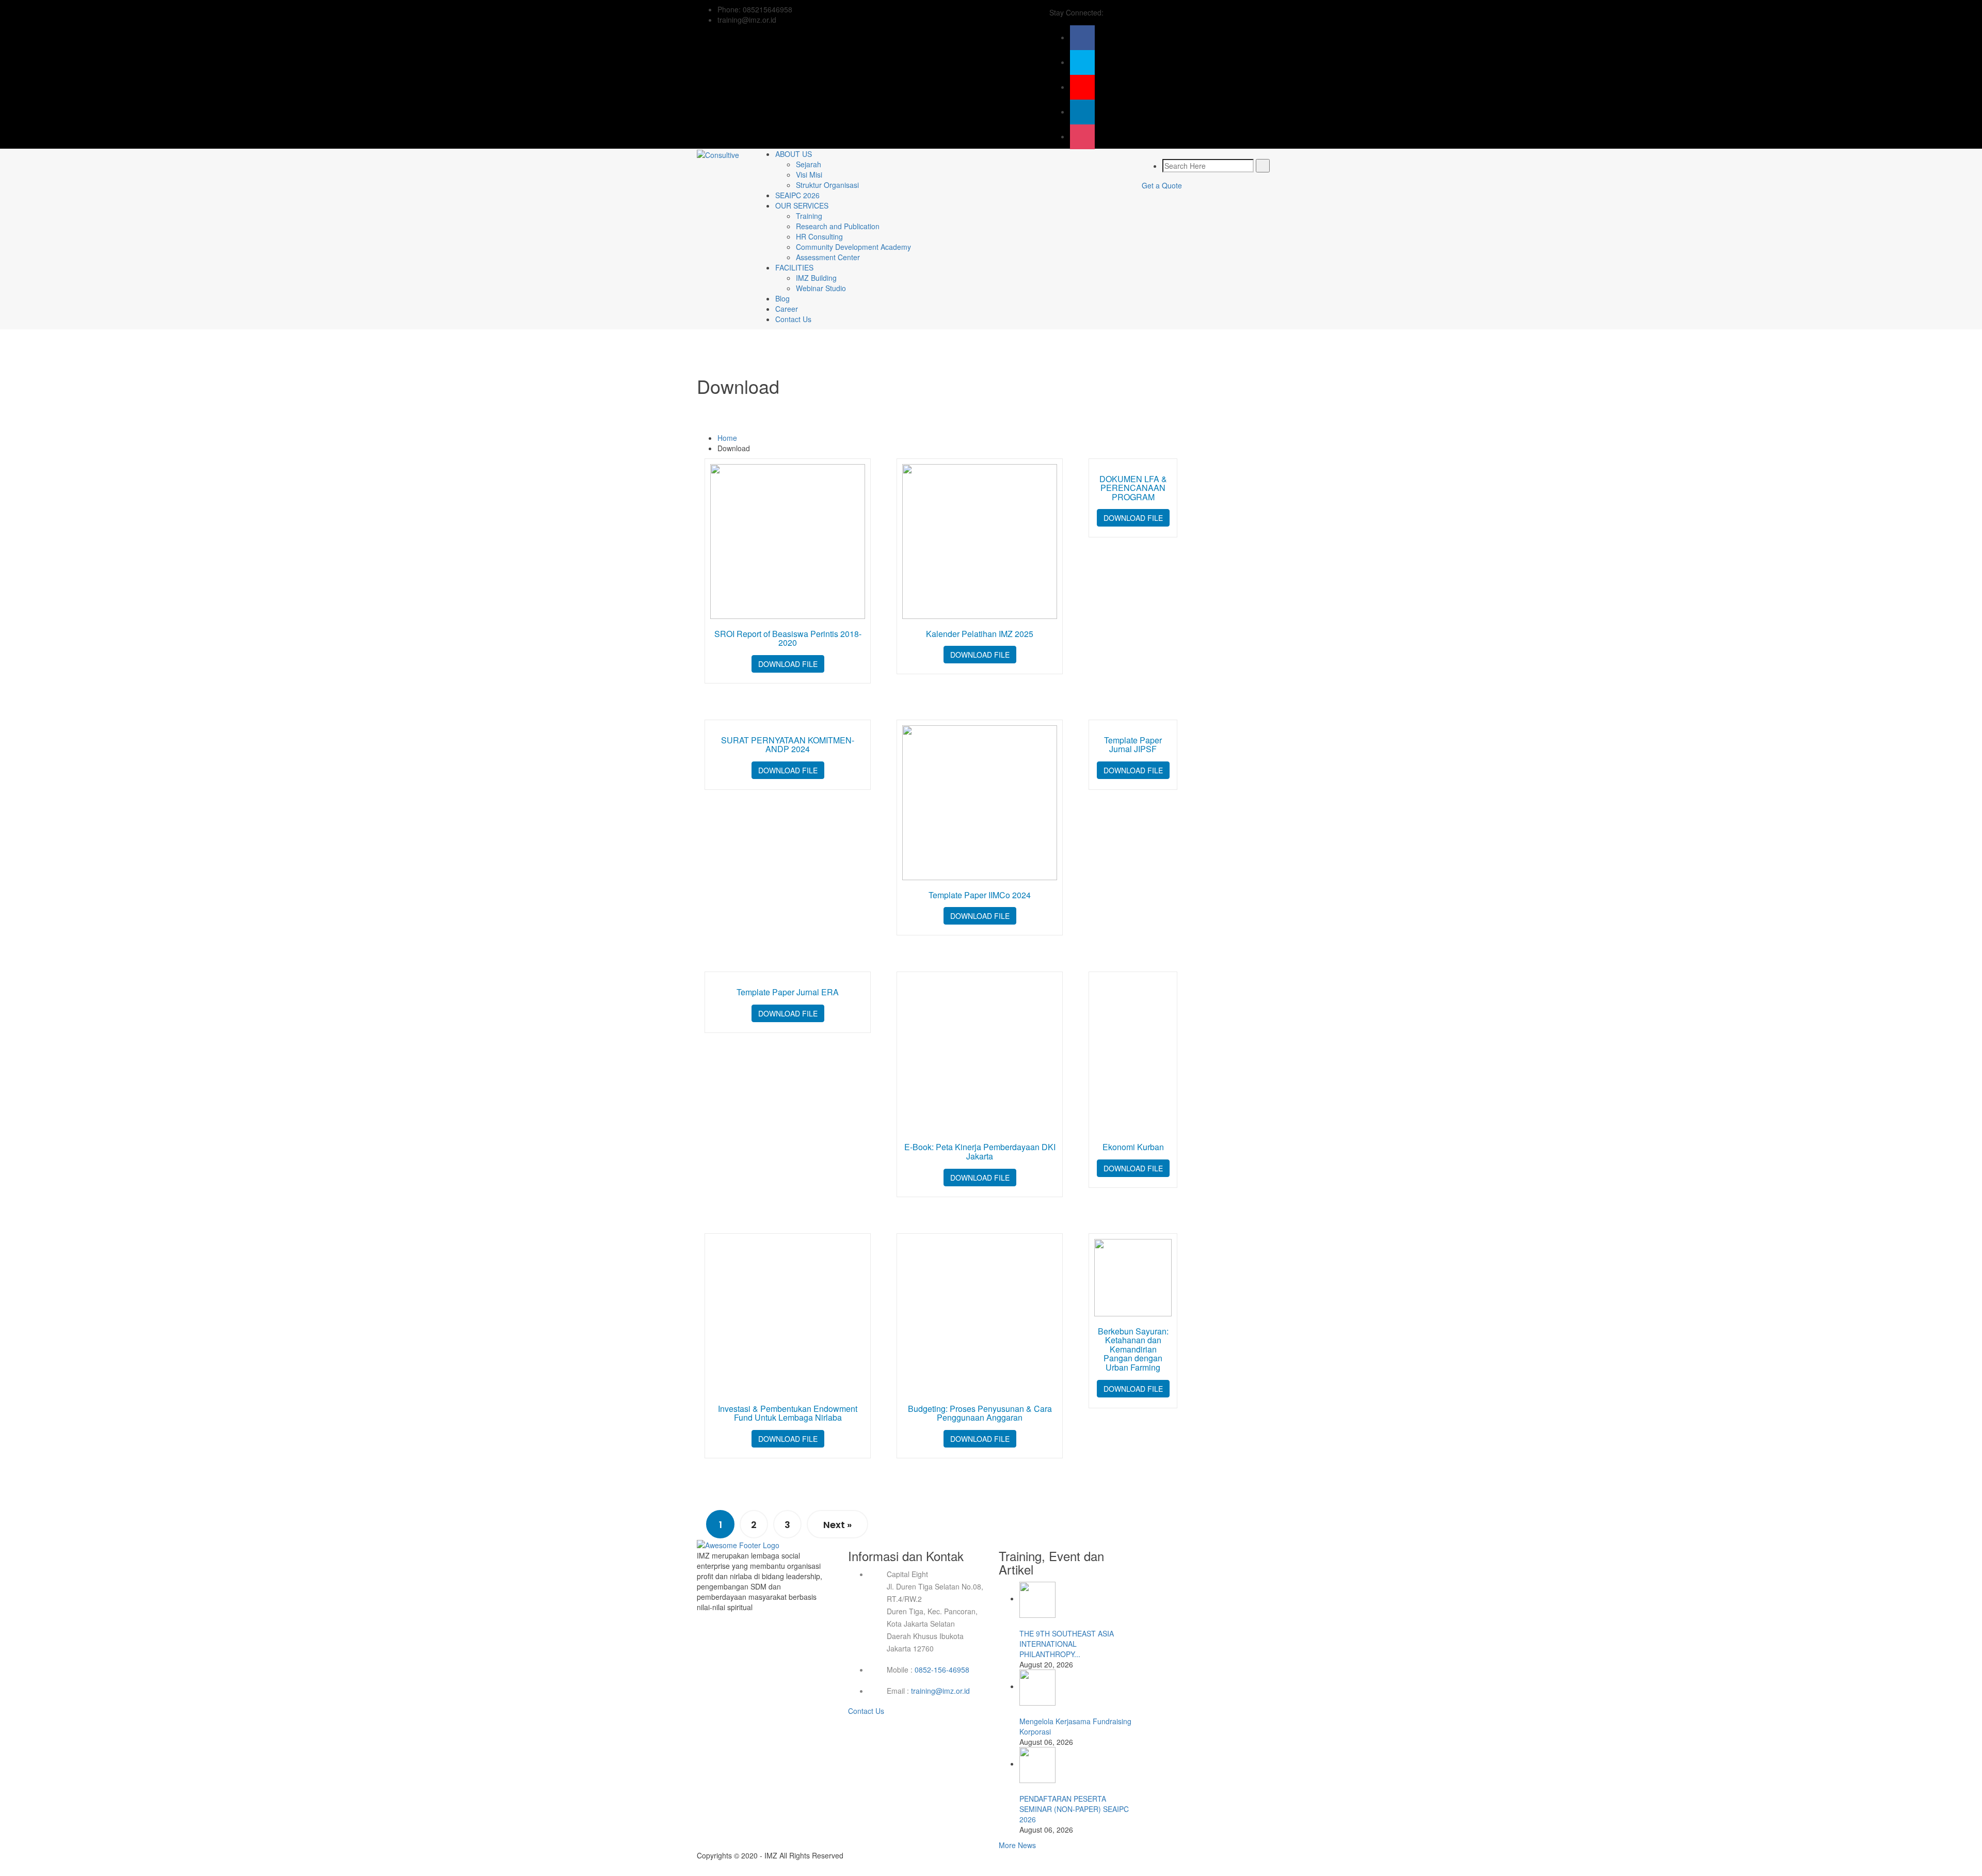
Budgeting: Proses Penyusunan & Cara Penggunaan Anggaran (980, 1413)
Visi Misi (809, 174)
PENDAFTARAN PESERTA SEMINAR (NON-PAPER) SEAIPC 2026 (1074, 1809)
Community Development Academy (853, 247)
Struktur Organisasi (827, 185)
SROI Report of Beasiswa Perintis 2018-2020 (788, 638)
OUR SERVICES (802, 205)
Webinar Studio (821, 288)
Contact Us (793, 319)
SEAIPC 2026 (797, 195)
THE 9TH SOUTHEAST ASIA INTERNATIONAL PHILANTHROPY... (1067, 1644)
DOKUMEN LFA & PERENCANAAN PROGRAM (1133, 488)
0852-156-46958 (942, 1670)
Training (809, 216)
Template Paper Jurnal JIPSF (1133, 745)
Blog (782, 298)
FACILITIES (794, 267)
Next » (837, 1525)
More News (1017, 1845)
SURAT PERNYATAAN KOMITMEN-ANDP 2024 (788, 745)
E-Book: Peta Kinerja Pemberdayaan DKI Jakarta (980, 1151)
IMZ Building (816, 278)
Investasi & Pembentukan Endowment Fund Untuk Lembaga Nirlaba (788, 1413)
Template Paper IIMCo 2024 (980, 895)
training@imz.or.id (940, 1691)
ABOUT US (794, 154)
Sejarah (809, 164)
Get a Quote (1162, 185)
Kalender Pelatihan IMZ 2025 (980, 634)
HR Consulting (819, 236)
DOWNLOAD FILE (788, 664)
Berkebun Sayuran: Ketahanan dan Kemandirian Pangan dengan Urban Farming (1133, 1349)
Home (727, 438)
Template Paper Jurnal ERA (788, 992)
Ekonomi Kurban (1133, 1147)
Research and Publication (838, 226)
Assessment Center (828, 257)
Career (787, 309)
